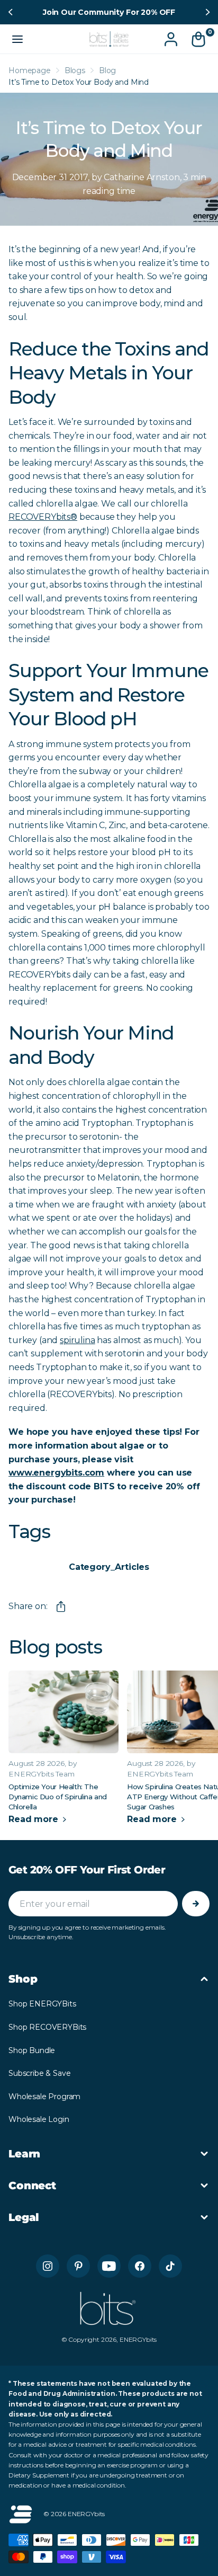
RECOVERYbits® (43, 517)
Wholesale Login (39, 2119)
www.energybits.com (56, 1473)
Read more (34, 1819)
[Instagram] (48, 2266)
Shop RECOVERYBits (47, 2027)
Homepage (30, 70)
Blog (107, 70)
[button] (12, 12)
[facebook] (140, 2266)
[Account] (171, 39)
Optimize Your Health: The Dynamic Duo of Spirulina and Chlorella (58, 1797)
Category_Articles (109, 1567)
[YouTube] (109, 2266)
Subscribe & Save (39, 2073)
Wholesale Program (44, 2097)
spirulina (78, 1340)
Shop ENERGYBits (42, 2004)
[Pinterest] (78, 2266)
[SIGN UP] (196, 1904)
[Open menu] (17, 39)
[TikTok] (170, 2266)
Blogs (75, 70)
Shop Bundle (32, 2050)
